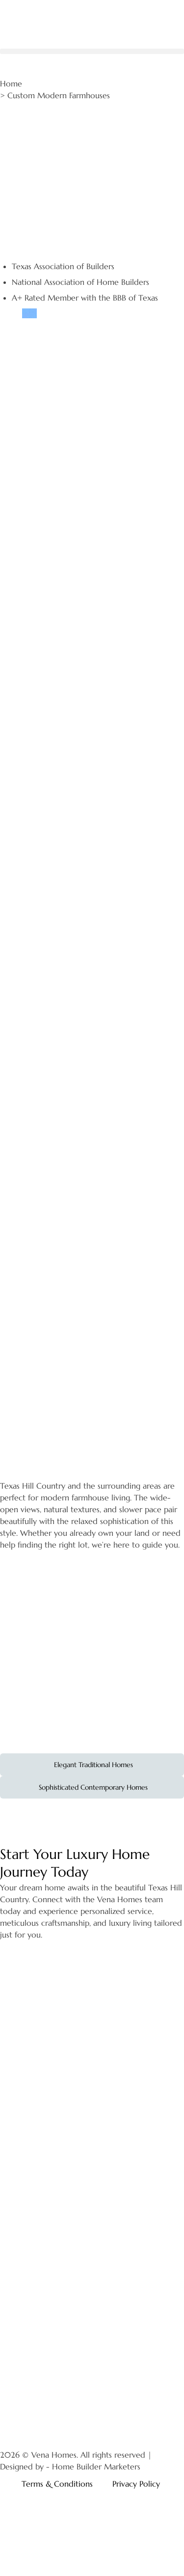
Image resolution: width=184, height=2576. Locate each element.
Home (11, 83)
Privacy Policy (136, 2483)
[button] (92, 51)
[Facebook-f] (39, 2421)
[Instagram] (12, 2421)
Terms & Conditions (57, 2483)
